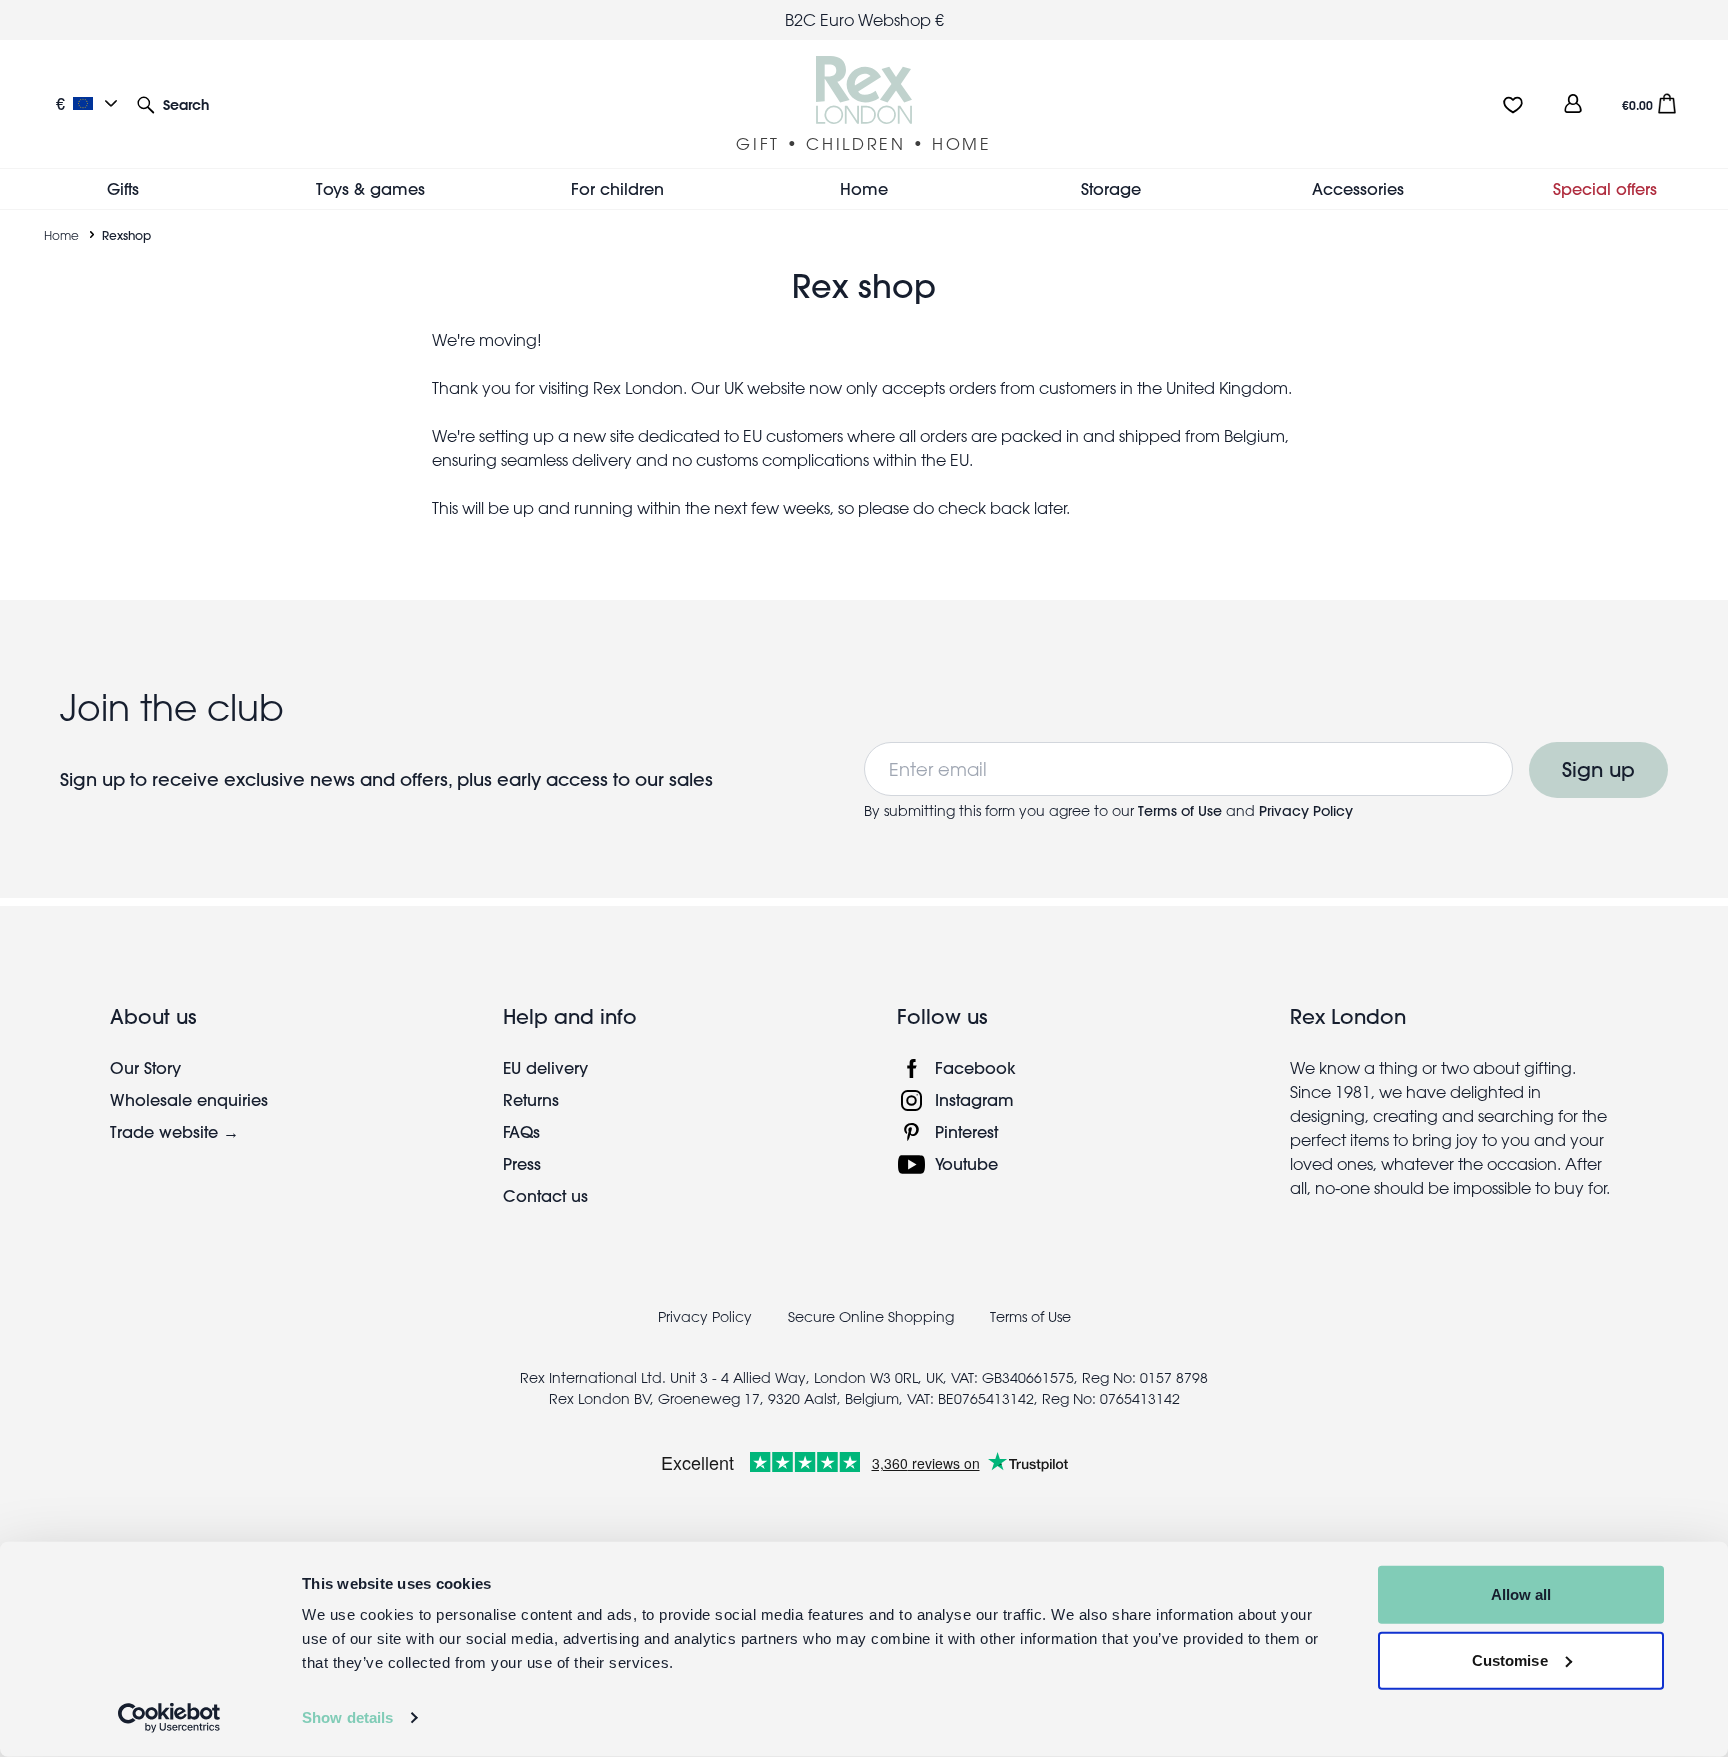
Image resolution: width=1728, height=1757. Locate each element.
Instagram (974, 1099)
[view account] (1573, 103)
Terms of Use (1182, 811)
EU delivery (545, 1067)
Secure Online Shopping (873, 1317)
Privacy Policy (1306, 811)
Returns (531, 1099)
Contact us (545, 1195)
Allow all (1521, 1594)
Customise (1510, 1659)
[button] (173, 103)
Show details (347, 1717)
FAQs (521, 1131)
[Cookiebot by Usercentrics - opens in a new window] (169, 1718)
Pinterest (966, 1131)
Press (522, 1163)
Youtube (966, 1163)
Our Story (145, 1067)
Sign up (1598, 769)
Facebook (975, 1067)
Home (61, 235)
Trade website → (174, 1131)
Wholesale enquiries (189, 1099)
